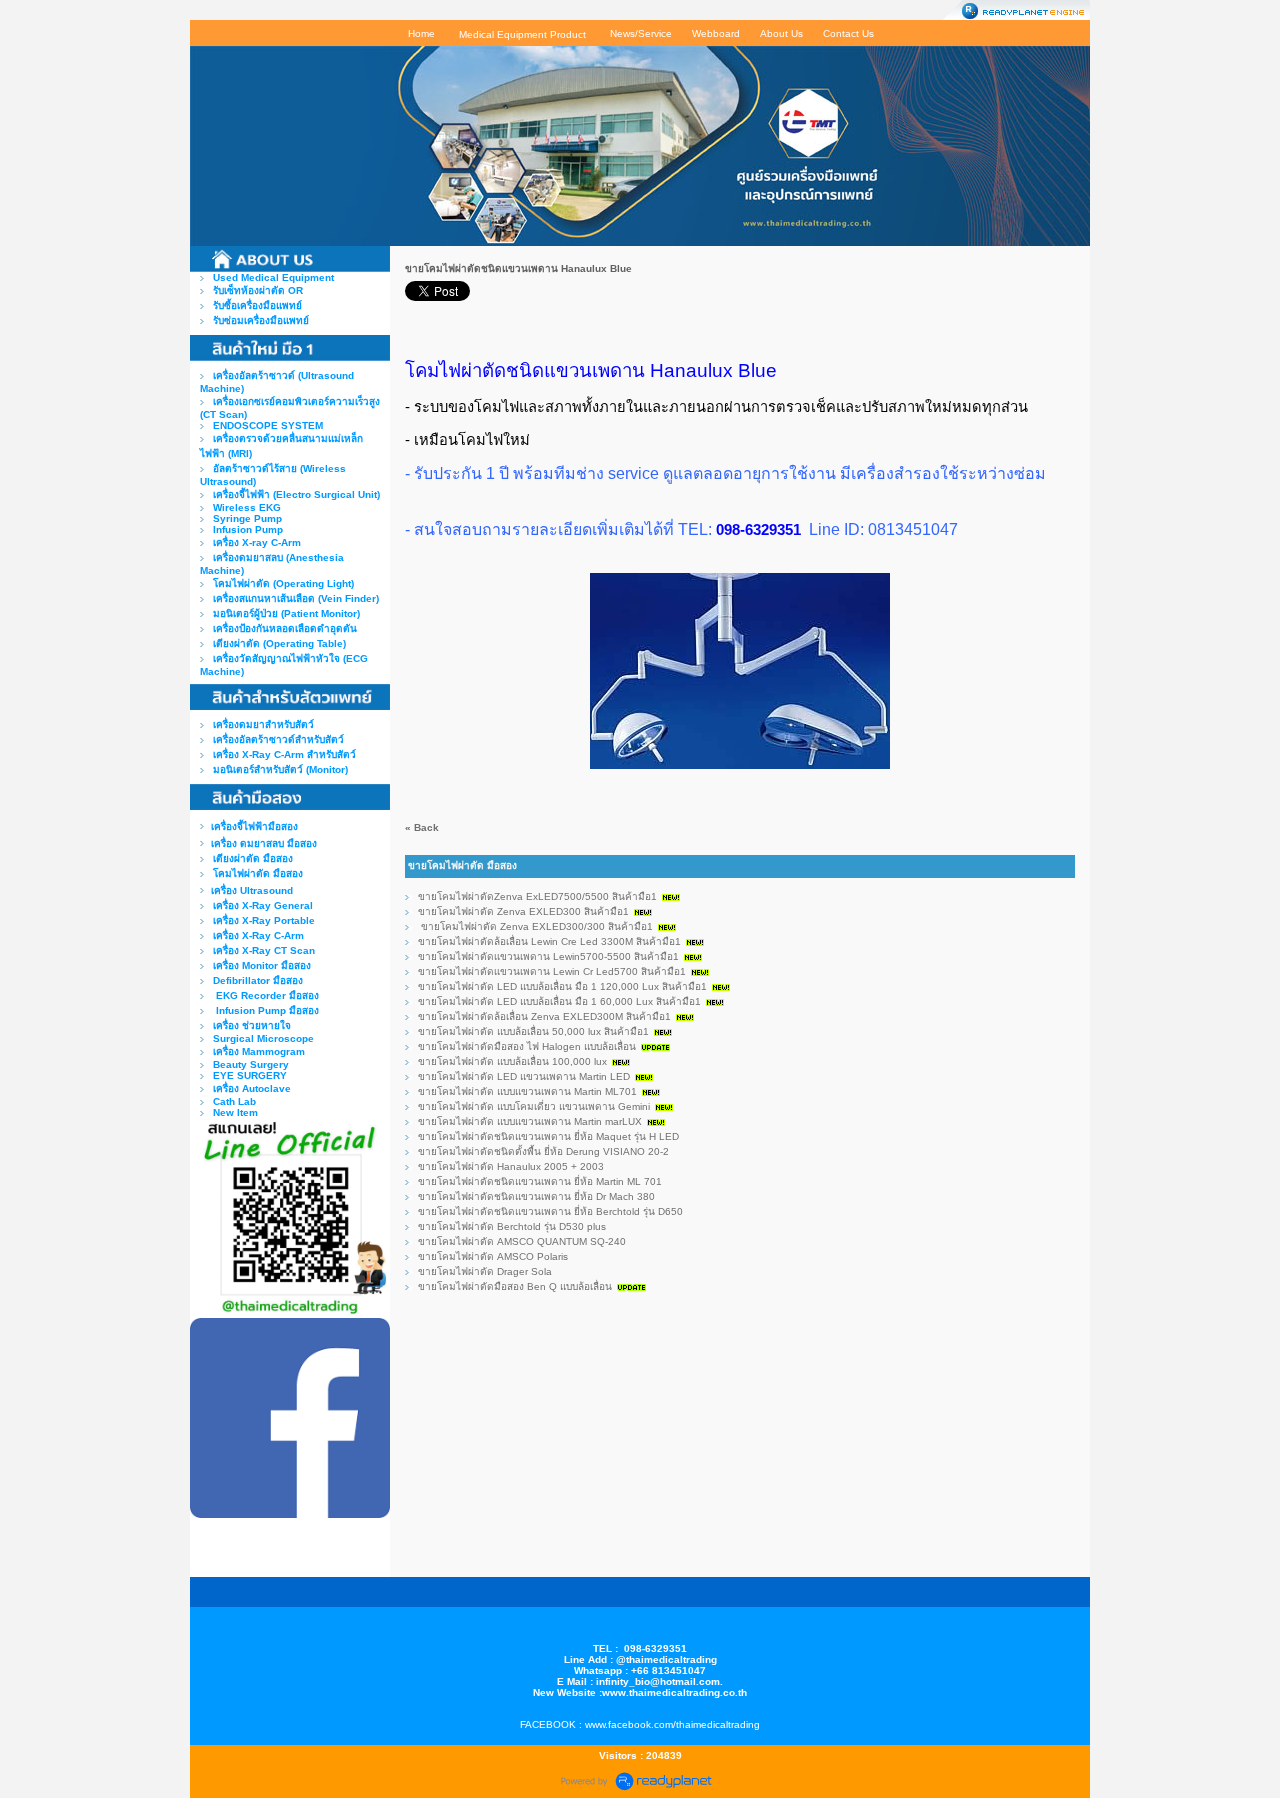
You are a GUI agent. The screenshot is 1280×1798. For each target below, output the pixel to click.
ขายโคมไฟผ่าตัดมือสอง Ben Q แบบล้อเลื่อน (515, 1286)
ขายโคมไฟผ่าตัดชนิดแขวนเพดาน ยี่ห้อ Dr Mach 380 (536, 1196)
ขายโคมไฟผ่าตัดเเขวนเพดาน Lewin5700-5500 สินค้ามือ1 (548, 956)
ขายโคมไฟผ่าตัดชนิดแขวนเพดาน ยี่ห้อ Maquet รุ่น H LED (548, 1136)
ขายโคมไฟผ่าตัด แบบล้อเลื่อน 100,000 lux (514, 1061)
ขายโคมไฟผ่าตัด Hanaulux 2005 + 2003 (511, 1166)
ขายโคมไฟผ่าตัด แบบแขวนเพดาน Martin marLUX (530, 1121)
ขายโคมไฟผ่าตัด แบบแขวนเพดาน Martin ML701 (527, 1091)
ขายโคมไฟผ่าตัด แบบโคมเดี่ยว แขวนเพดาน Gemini (534, 1106)
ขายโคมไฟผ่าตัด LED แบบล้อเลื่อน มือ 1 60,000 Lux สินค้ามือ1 (559, 1001)
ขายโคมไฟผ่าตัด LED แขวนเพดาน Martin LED (524, 1076)
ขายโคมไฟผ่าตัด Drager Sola (485, 1271)
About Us (781, 33)
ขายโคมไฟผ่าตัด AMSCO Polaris (493, 1256)
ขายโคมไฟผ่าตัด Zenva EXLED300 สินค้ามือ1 (523, 911)
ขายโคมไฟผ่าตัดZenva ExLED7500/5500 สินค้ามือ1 (537, 896)
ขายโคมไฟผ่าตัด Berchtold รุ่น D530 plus (512, 1226)
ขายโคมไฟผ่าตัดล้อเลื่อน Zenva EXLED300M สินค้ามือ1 (544, 1016)
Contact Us (848, 33)
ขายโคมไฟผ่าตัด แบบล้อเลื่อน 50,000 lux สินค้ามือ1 (533, 1031)
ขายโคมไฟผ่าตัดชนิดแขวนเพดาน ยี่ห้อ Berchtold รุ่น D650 (550, 1211)
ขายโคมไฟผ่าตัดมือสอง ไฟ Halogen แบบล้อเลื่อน (527, 1046)
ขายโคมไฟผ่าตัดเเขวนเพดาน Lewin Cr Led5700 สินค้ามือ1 (552, 971)
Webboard (716, 33)
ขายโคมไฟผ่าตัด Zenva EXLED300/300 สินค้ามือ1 (535, 926)
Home (421, 33)
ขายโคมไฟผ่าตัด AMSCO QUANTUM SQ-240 (522, 1241)
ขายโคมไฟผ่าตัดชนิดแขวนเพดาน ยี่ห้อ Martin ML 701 (540, 1181)
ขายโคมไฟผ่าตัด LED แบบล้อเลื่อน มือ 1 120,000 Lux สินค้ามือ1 (562, 986)
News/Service (641, 33)
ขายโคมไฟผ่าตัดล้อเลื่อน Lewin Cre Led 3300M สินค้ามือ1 (549, 941)
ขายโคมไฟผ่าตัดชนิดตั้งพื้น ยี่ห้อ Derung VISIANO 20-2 (543, 1151)
